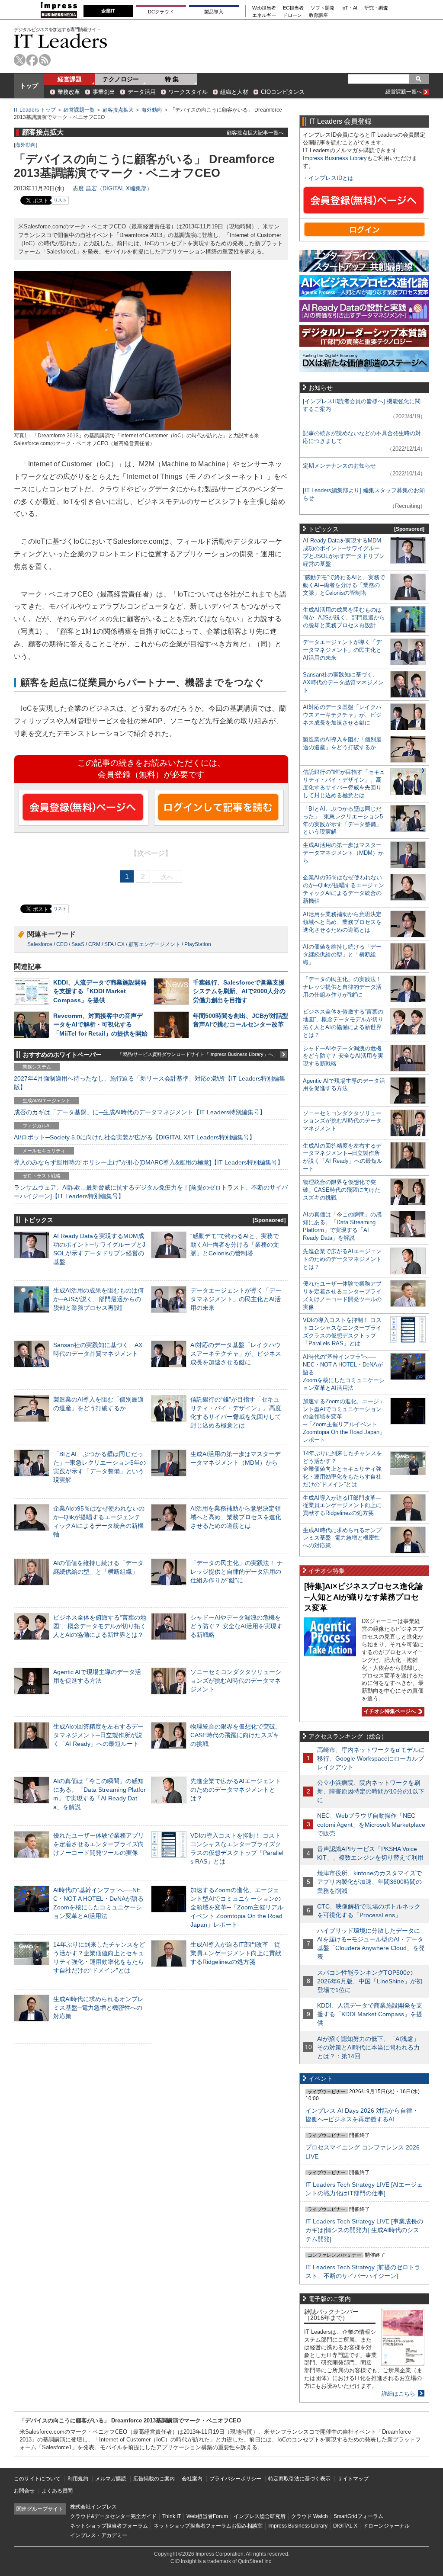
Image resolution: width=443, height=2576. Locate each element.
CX (121, 944)
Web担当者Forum (207, 2516)
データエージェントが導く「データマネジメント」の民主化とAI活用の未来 (236, 1299)
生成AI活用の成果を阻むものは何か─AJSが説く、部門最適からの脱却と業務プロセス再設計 (98, 1299)
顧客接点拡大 (118, 110)
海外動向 (152, 110)
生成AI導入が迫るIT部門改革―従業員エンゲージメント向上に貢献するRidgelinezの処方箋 (236, 1953)
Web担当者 (264, 8)
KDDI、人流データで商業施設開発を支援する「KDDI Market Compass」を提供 (100, 991)
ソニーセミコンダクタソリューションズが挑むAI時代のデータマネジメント (236, 1681)
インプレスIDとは (331, 178)
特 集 (172, 79)
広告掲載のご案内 (154, 2479)
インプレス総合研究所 (260, 2516)
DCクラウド (161, 12)
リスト (60, 200)
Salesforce (40, 944)
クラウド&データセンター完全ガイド (113, 2516)
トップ (29, 86)
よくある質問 (57, 2491)
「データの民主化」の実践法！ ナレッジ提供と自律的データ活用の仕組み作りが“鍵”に (237, 1572)
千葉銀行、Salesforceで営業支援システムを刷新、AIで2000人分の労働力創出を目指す (239, 991)
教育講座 (318, 15)
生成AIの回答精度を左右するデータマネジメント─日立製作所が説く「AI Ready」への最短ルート (98, 1735)
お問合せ (24, 2491)
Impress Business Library (335, 158)
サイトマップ (353, 2479)
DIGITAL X (345, 2526)
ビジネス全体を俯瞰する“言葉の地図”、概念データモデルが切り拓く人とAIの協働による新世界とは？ (100, 1626)
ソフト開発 (323, 8)
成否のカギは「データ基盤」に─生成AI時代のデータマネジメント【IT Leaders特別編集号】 (140, 1112)
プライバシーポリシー (235, 2479)
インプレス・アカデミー (99, 2535)
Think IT (172, 2516)
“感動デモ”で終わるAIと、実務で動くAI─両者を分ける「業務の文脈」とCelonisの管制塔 (235, 1245)
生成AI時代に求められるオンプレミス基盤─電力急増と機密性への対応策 (98, 2008)
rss (45, 60)
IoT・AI (349, 8)
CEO (62, 944)
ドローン (292, 15)
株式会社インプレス (93, 2507)
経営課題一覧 (79, 110)
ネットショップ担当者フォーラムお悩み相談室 (208, 2526)
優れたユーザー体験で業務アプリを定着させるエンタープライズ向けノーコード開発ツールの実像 (99, 1844)
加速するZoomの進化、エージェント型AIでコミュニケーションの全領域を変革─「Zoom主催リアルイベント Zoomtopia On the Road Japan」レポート (237, 1907)
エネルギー (264, 15)
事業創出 (104, 92)
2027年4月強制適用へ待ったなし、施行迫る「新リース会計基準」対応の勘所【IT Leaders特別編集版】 (149, 1083)
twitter (20, 60)
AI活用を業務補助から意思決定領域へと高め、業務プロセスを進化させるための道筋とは (236, 1517)
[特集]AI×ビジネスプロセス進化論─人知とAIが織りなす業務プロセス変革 (364, 1597)
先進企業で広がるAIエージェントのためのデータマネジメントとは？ (236, 1790)
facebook (32, 60)
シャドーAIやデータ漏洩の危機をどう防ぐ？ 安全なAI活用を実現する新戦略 (236, 1626)
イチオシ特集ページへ (389, 1711)
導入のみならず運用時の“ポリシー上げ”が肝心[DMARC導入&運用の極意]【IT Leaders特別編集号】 (149, 1162)
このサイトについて (37, 2479)
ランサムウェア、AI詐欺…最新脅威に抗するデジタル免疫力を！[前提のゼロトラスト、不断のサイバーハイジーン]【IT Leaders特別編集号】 (151, 1192)
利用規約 (78, 2479)
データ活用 (142, 92)
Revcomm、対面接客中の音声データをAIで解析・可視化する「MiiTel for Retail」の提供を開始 (100, 1024)
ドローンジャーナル (386, 2526)
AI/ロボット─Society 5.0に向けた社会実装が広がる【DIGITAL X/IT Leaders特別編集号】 (135, 1137)
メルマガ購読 (111, 2479)
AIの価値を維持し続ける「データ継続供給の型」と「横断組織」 (342, 954)
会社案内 (192, 2479)
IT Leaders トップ (35, 110)
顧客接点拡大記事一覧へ (255, 133)
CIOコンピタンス (283, 92)
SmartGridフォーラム (358, 2516)
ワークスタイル (188, 92)
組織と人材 (234, 92)
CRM (94, 944)
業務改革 (69, 92)
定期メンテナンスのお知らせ (339, 466)
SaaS (78, 944)
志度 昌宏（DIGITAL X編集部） (112, 188)
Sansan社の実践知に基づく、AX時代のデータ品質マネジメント (343, 682)
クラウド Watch (310, 2516)
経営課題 (70, 79)
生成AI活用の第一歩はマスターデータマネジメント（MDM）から (343, 853)
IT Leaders (61, 41)
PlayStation (198, 944)
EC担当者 (293, 8)
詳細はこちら (398, 2394)
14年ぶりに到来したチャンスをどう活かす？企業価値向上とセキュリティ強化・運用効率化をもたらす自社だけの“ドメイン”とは (342, 1469)
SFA (109, 944)
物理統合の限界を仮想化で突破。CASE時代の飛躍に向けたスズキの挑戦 (236, 1735)
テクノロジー (121, 79)
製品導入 (214, 12)
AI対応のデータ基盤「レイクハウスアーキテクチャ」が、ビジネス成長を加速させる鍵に (236, 1354)
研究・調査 (376, 8)
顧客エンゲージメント (154, 944)
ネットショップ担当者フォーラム (109, 2526)
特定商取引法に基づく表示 (299, 2479)
